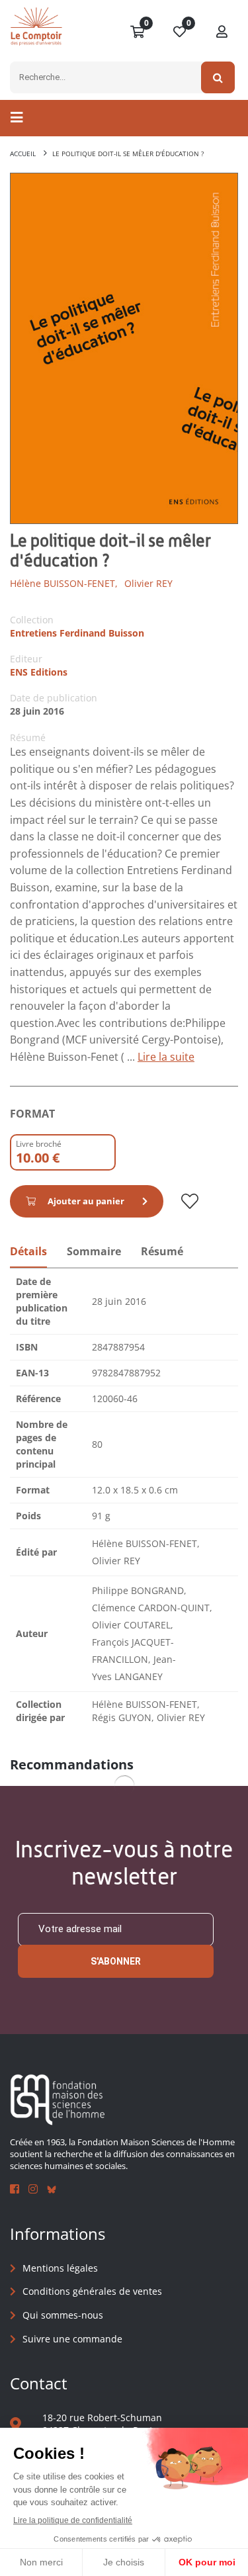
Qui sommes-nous (63, 2315)
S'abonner (116, 1961)
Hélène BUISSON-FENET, (64, 583)
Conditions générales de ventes (92, 2291)
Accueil (23, 154)
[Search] (218, 77)
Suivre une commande (72, 2339)
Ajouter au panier (86, 1201)
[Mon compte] (222, 32)
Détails (28, 1251)
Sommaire (94, 1251)
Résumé (162, 1251)
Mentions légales (60, 2268)
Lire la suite (166, 1057)
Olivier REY (148, 583)
